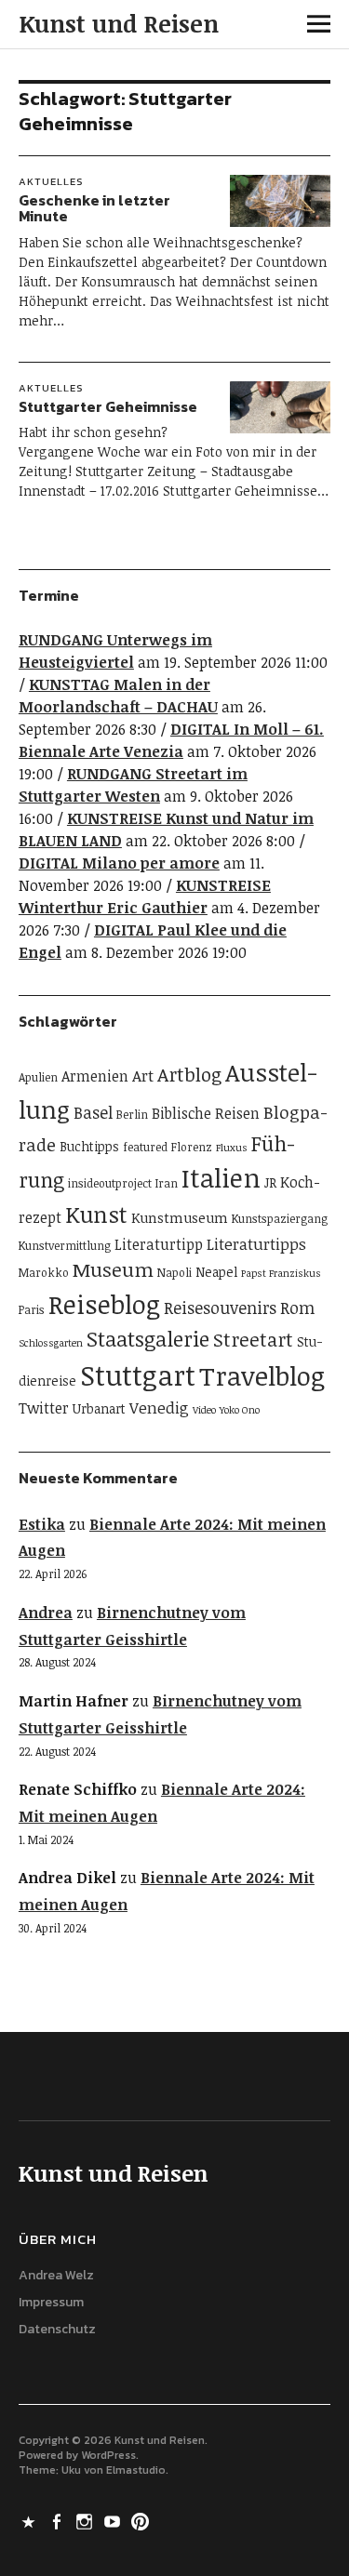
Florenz (192, 1147)
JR (270, 1182)
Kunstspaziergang (280, 1219)
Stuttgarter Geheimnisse (108, 406)
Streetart (253, 1339)
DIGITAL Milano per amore (119, 863)
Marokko (44, 1273)
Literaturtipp (159, 1244)
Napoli (174, 1273)
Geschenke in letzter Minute (94, 208)
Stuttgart (138, 1374)
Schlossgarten (51, 1343)
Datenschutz (57, 2329)
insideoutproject (110, 1183)
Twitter (44, 1408)
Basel (93, 1112)
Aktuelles (51, 181)
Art (143, 1076)
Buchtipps (89, 1146)
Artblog (189, 1074)
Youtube (114, 2520)
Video (204, 1410)
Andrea (46, 1613)
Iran (167, 1183)
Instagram (87, 2520)
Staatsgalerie (148, 1339)
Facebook (59, 2520)
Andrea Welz (56, 2275)
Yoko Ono (240, 1410)
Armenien (95, 1076)
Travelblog (262, 1375)
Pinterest (142, 2520)
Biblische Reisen (206, 1113)
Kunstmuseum (180, 1217)
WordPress (108, 2455)
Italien (221, 1177)
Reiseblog (104, 1304)
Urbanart (99, 1408)
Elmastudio (136, 2470)
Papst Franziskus (281, 1273)
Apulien (38, 1077)
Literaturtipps (256, 1244)
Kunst (96, 1214)
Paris (32, 1310)
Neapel (216, 1272)
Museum (113, 1269)
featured (145, 1147)
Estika (42, 1524)
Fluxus (232, 1148)
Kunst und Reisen (119, 23)
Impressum (51, 2302)
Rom (297, 1308)
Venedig (159, 1408)
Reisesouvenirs (220, 1308)
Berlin (132, 1115)
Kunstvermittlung (65, 1246)
